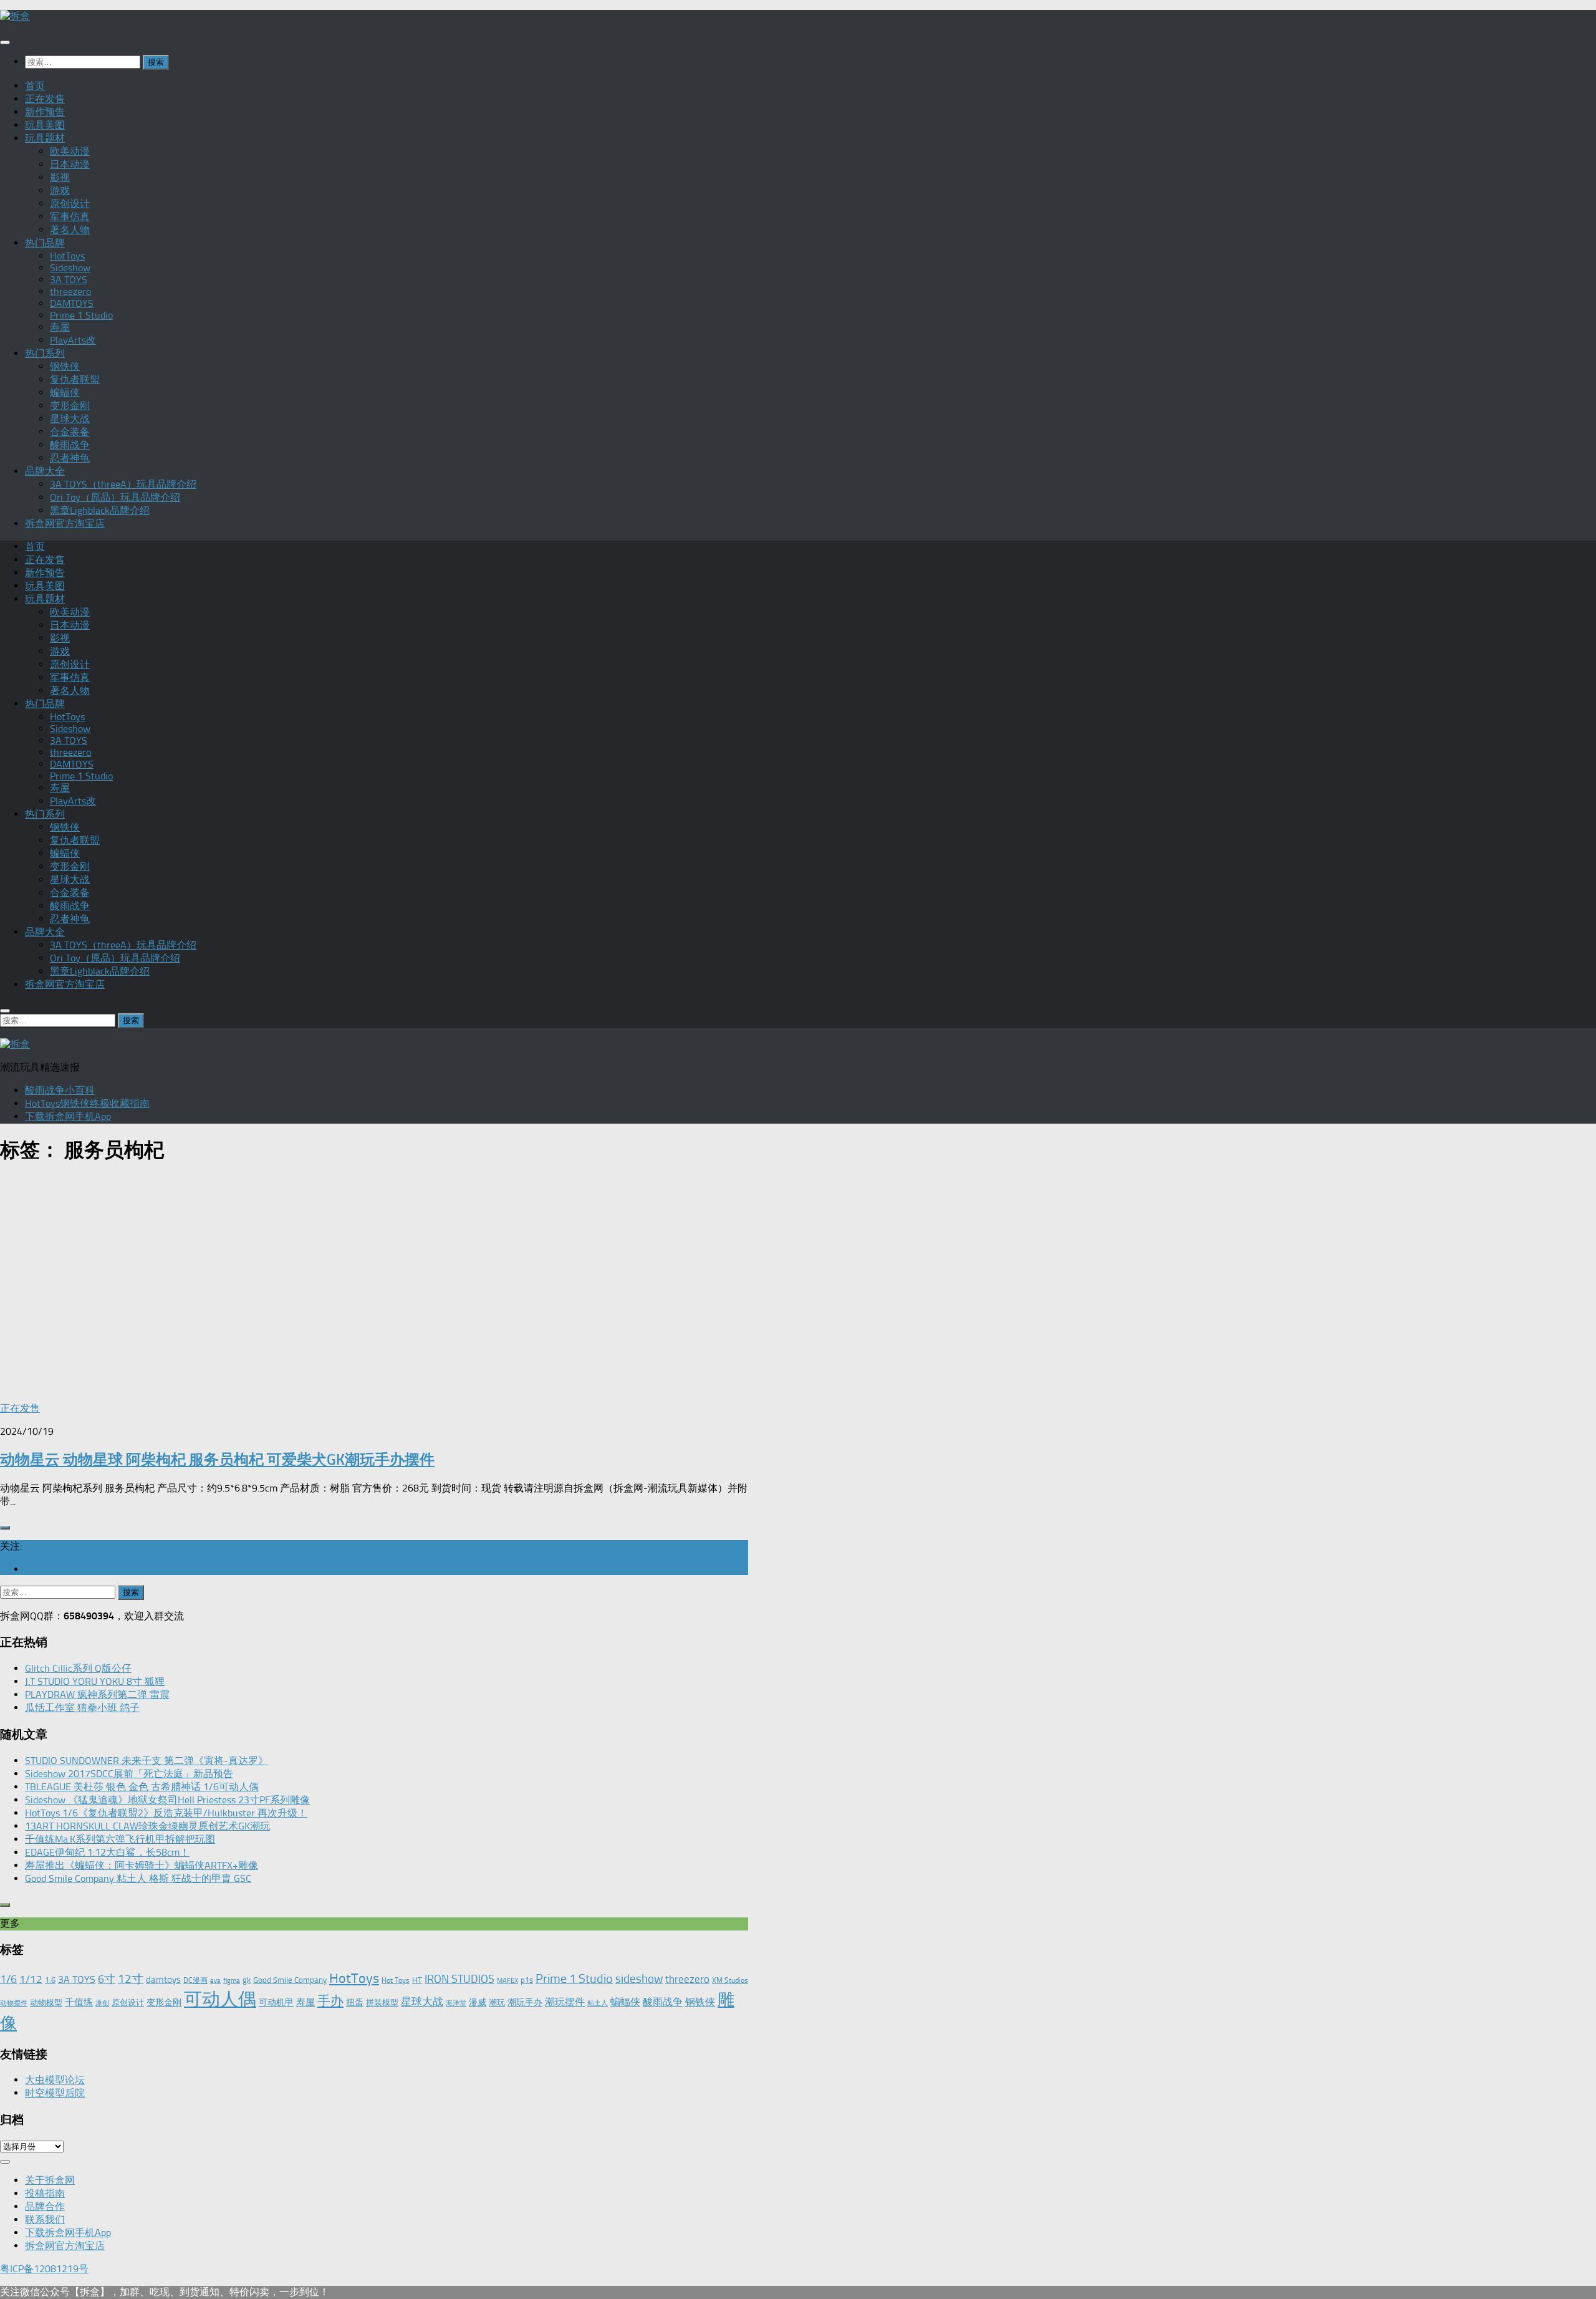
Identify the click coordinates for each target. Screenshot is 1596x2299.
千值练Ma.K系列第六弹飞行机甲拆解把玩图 (120, 1839)
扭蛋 (355, 2002)
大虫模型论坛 (55, 2080)
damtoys (163, 1980)
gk (247, 1980)
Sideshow (70, 268)
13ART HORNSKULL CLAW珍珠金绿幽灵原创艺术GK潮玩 (147, 1826)
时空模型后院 (55, 2093)
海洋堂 (456, 2003)
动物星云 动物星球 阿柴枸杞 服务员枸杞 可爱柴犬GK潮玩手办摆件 (217, 1459)
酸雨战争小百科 (60, 1090)
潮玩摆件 (565, 2002)
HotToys (67, 256)
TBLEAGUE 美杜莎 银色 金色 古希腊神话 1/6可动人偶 (142, 1787)
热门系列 (45, 353)
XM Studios (730, 1980)
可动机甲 (276, 2003)
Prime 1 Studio (81, 315)
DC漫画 (195, 1980)
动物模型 (46, 2003)
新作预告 (45, 112)
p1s (527, 1980)
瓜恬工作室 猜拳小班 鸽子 (82, 1708)
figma (232, 1981)
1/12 (31, 1979)
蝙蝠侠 (65, 393)
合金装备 (70, 432)
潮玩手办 (525, 2002)
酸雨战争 (70, 445)
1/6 (8, 1979)
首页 (35, 86)
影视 (60, 177)
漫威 (478, 2002)
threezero (70, 292)
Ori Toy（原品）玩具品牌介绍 (115, 497)
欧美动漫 (70, 151)
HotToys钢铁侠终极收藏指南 (87, 1103)
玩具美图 (45, 125)
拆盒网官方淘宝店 (65, 523)
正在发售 (45, 99)
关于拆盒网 (50, 2180)
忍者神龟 (70, 458)
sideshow (639, 1979)
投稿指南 (45, 2193)
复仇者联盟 (75, 379)
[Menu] (5, 42)
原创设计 (70, 204)
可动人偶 (220, 1999)
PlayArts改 (73, 340)
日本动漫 (70, 164)
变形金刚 (70, 406)
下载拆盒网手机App (68, 1116)
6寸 (107, 1979)
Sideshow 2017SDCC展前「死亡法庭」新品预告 (129, 1774)
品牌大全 (45, 471)
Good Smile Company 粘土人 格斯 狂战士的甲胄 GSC (138, 1878)
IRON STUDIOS (459, 1979)
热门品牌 (45, 243)
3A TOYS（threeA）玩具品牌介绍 (123, 484)
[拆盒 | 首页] (15, 16)
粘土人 (598, 2003)
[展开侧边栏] (5, 1528)
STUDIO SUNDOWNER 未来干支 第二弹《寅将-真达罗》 (147, 1761)
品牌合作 (45, 2206)
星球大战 (70, 419)
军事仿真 (70, 217)
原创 (102, 2003)
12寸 (131, 1979)
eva (215, 1981)
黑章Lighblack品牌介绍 (100, 510)
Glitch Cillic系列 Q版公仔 (78, 1668)
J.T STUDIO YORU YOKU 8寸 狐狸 (95, 1681)
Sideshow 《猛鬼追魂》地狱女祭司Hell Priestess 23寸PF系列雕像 (167, 1800)
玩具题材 (45, 138)
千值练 (79, 2002)
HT (417, 1980)
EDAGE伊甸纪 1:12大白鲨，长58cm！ (107, 1852)
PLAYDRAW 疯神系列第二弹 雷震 (97, 1694)
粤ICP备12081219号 (44, 2269)
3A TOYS (69, 280)
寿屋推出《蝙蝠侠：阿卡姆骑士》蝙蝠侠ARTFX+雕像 (142, 1865)
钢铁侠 (65, 366)
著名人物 (70, 230)
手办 (330, 2001)
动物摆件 (14, 2003)
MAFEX (507, 1981)
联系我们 (45, 2219)
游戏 (60, 190)
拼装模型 (382, 2003)
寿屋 (60, 327)
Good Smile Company (290, 1980)
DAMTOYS (72, 303)
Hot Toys (396, 1980)
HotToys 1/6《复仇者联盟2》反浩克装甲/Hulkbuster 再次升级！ (166, 1813)
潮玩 (497, 2003)
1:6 (50, 1980)
